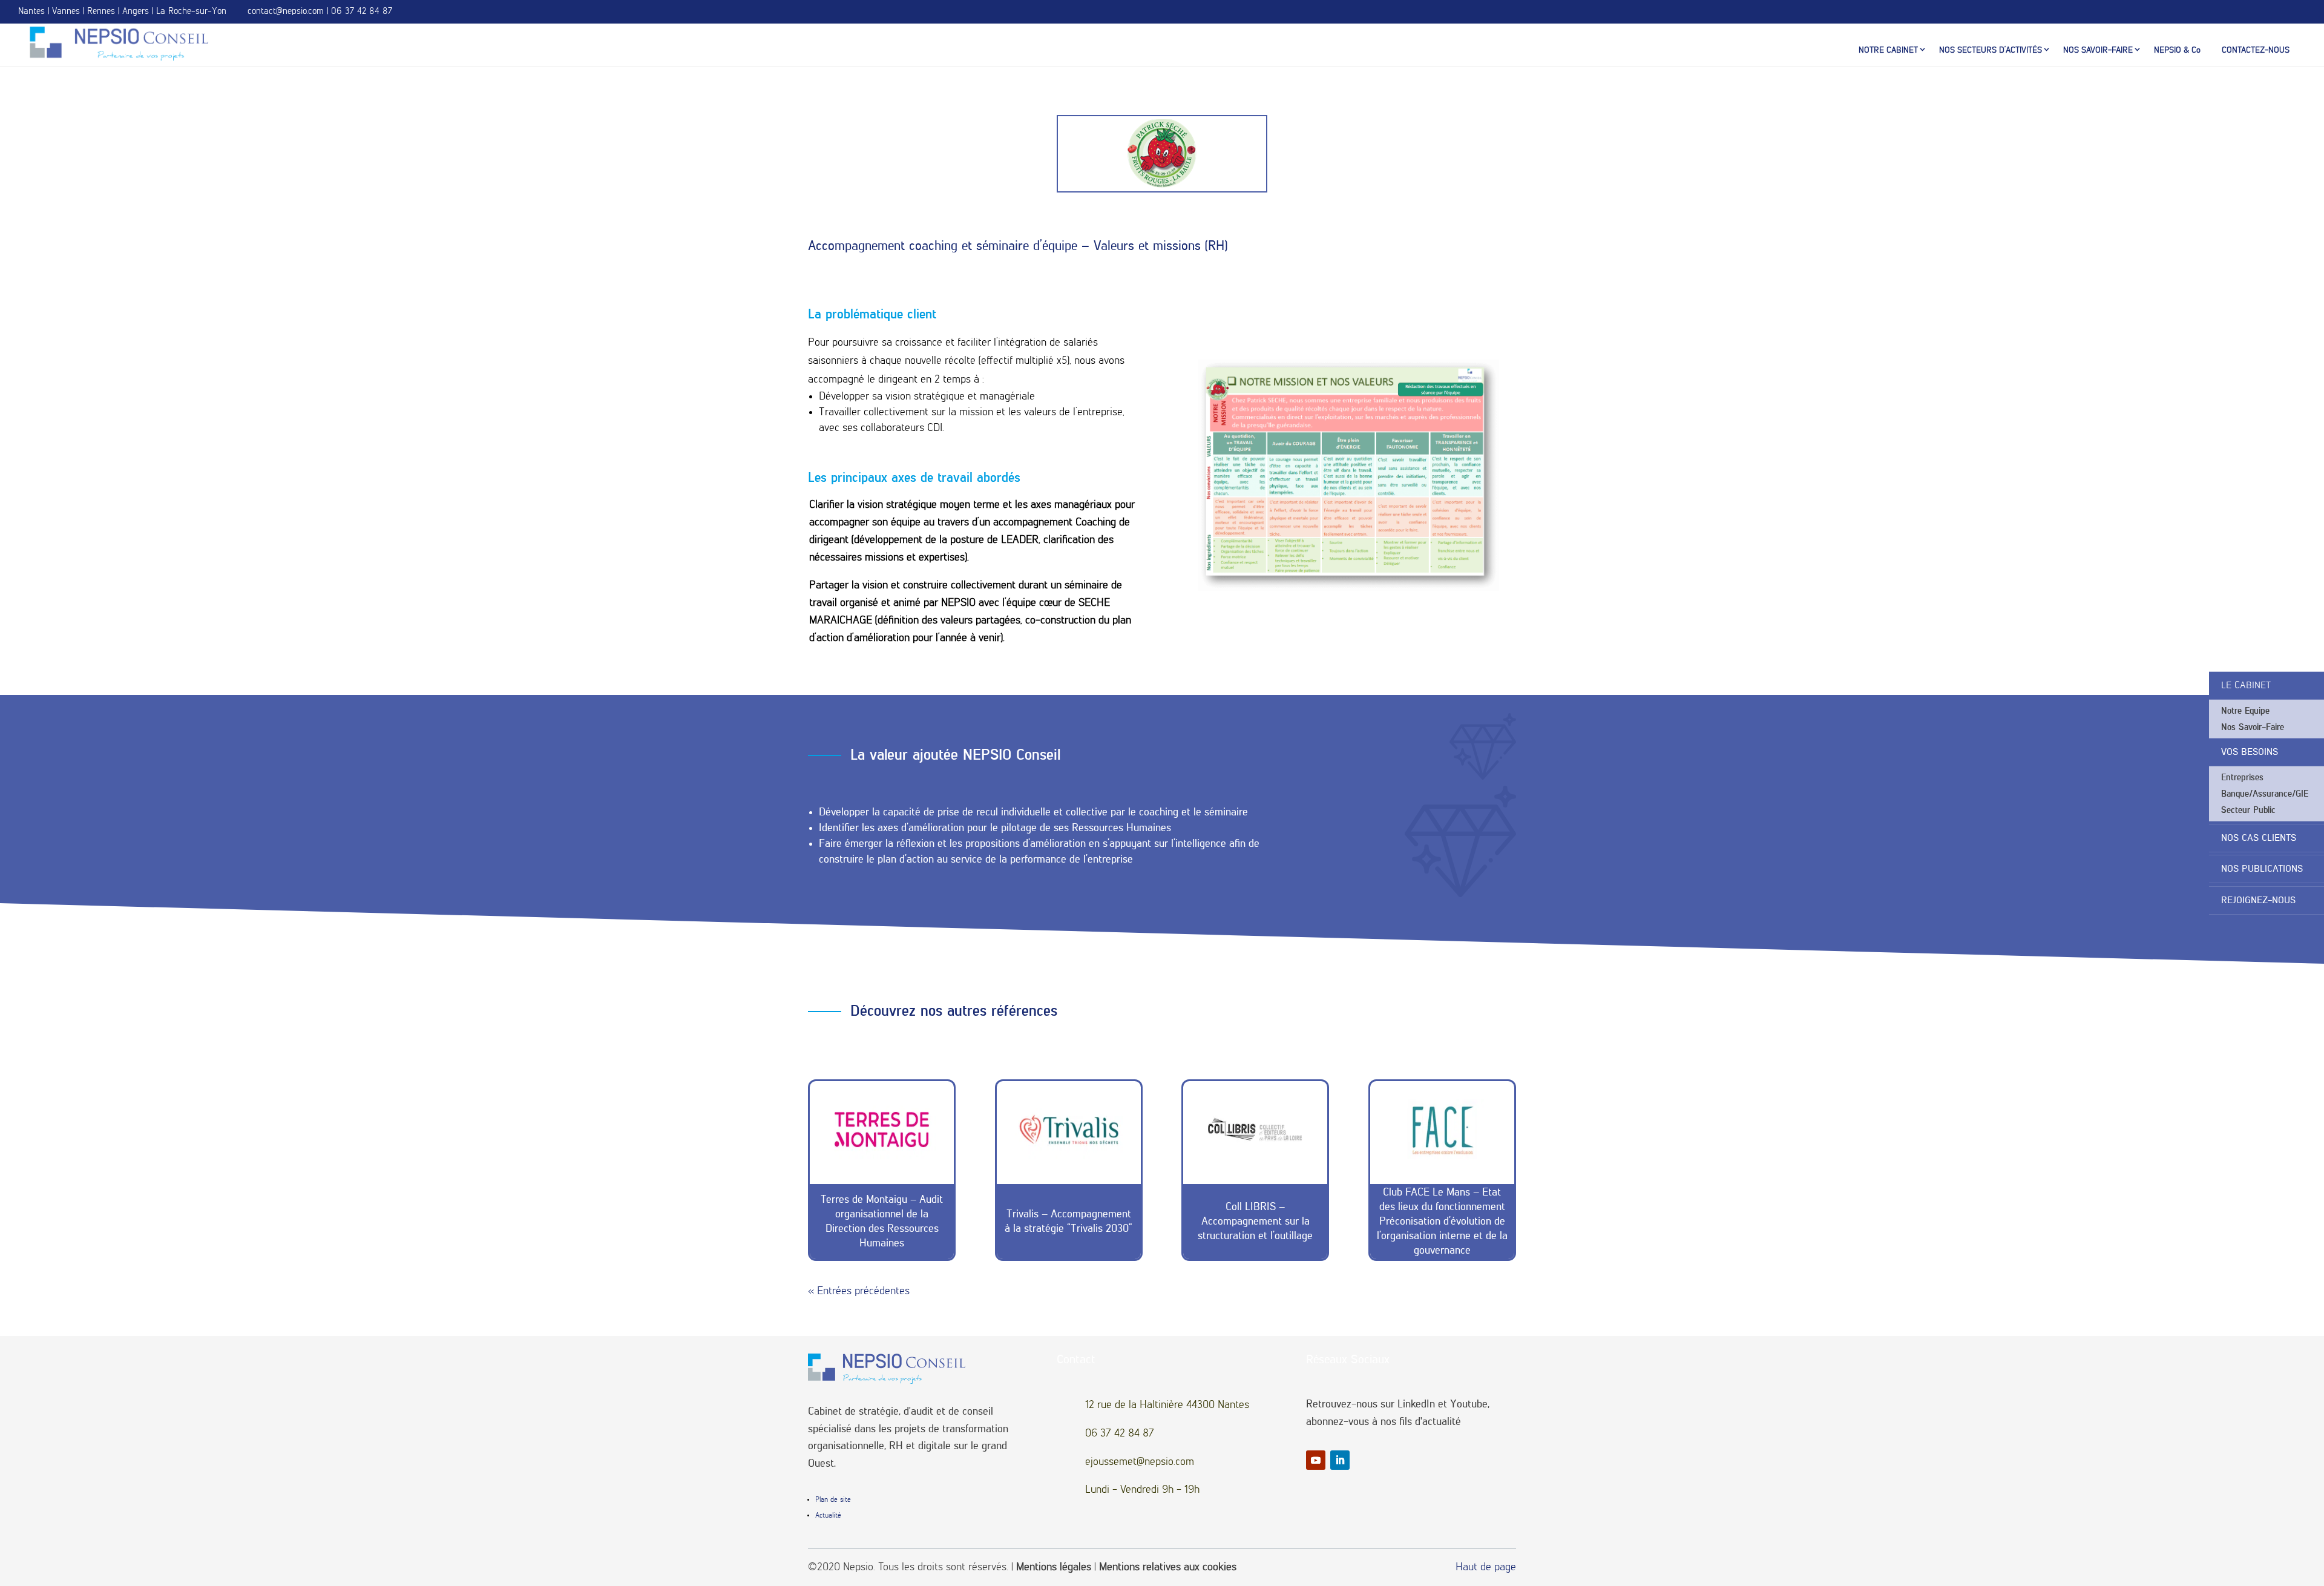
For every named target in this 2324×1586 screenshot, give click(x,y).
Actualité (828, 1516)
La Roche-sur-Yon (191, 11)
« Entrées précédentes (859, 1291)
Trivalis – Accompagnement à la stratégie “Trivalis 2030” (1068, 1222)
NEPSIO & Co (2177, 50)
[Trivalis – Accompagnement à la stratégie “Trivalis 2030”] (1069, 1130)
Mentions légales (1054, 1567)
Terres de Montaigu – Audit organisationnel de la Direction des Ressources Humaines (882, 1222)
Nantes (31, 11)
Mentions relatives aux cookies (1168, 1567)
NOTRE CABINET (1888, 50)
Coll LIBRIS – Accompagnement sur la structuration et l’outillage (1255, 1222)
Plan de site (833, 1500)
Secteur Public (2248, 810)
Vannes (66, 11)
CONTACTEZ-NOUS (2256, 50)
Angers (136, 11)
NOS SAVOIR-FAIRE (2098, 50)
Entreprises (2242, 778)
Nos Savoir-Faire (2253, 727)
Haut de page (1486, 1567)
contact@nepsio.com (286, 11)
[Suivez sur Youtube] (1316, 1460)
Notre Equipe (2245, 711)
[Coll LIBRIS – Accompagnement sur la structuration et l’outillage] (1255, 1130)
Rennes (101, 11)
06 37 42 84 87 (362, 11)
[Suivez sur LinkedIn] (1340, 1460)
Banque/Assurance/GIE (2265, 794)
